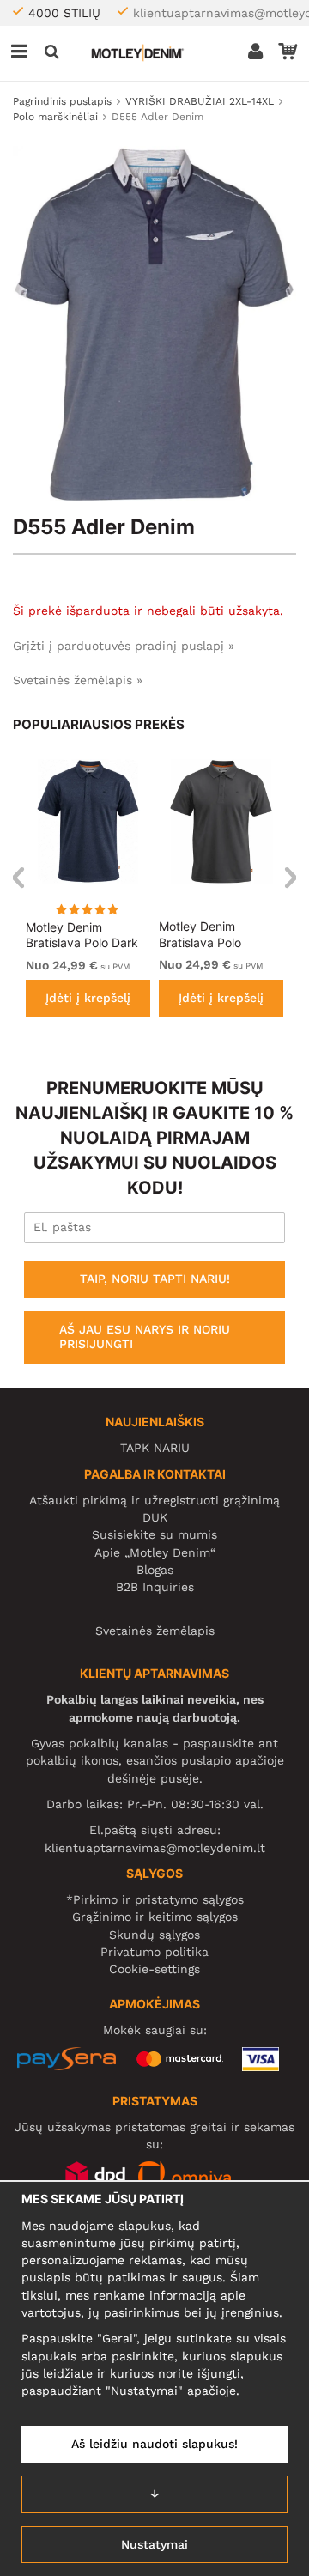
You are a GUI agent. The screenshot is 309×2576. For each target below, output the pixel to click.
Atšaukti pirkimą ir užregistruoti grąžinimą (154, 1500)
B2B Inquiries (155, 1587)
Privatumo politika (154, 1952)
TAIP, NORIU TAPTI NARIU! (155, 1279)
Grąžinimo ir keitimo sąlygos (155, 1917)
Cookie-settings (154, 1969)
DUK (155, 1517)
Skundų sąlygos (154, 1935)
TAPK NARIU (155, 1448)
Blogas (155, 1570)
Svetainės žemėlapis (155, 1631)
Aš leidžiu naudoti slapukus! (154, 2444)
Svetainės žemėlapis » (78, 680)
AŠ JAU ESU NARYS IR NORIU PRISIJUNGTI (145, 1337)
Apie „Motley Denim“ (155, 1552)
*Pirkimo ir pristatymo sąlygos (155, 1899)
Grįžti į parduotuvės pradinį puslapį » (124, 646)
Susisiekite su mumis (154, 1534)
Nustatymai (154, 2544)
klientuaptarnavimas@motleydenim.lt (155, 1848)
